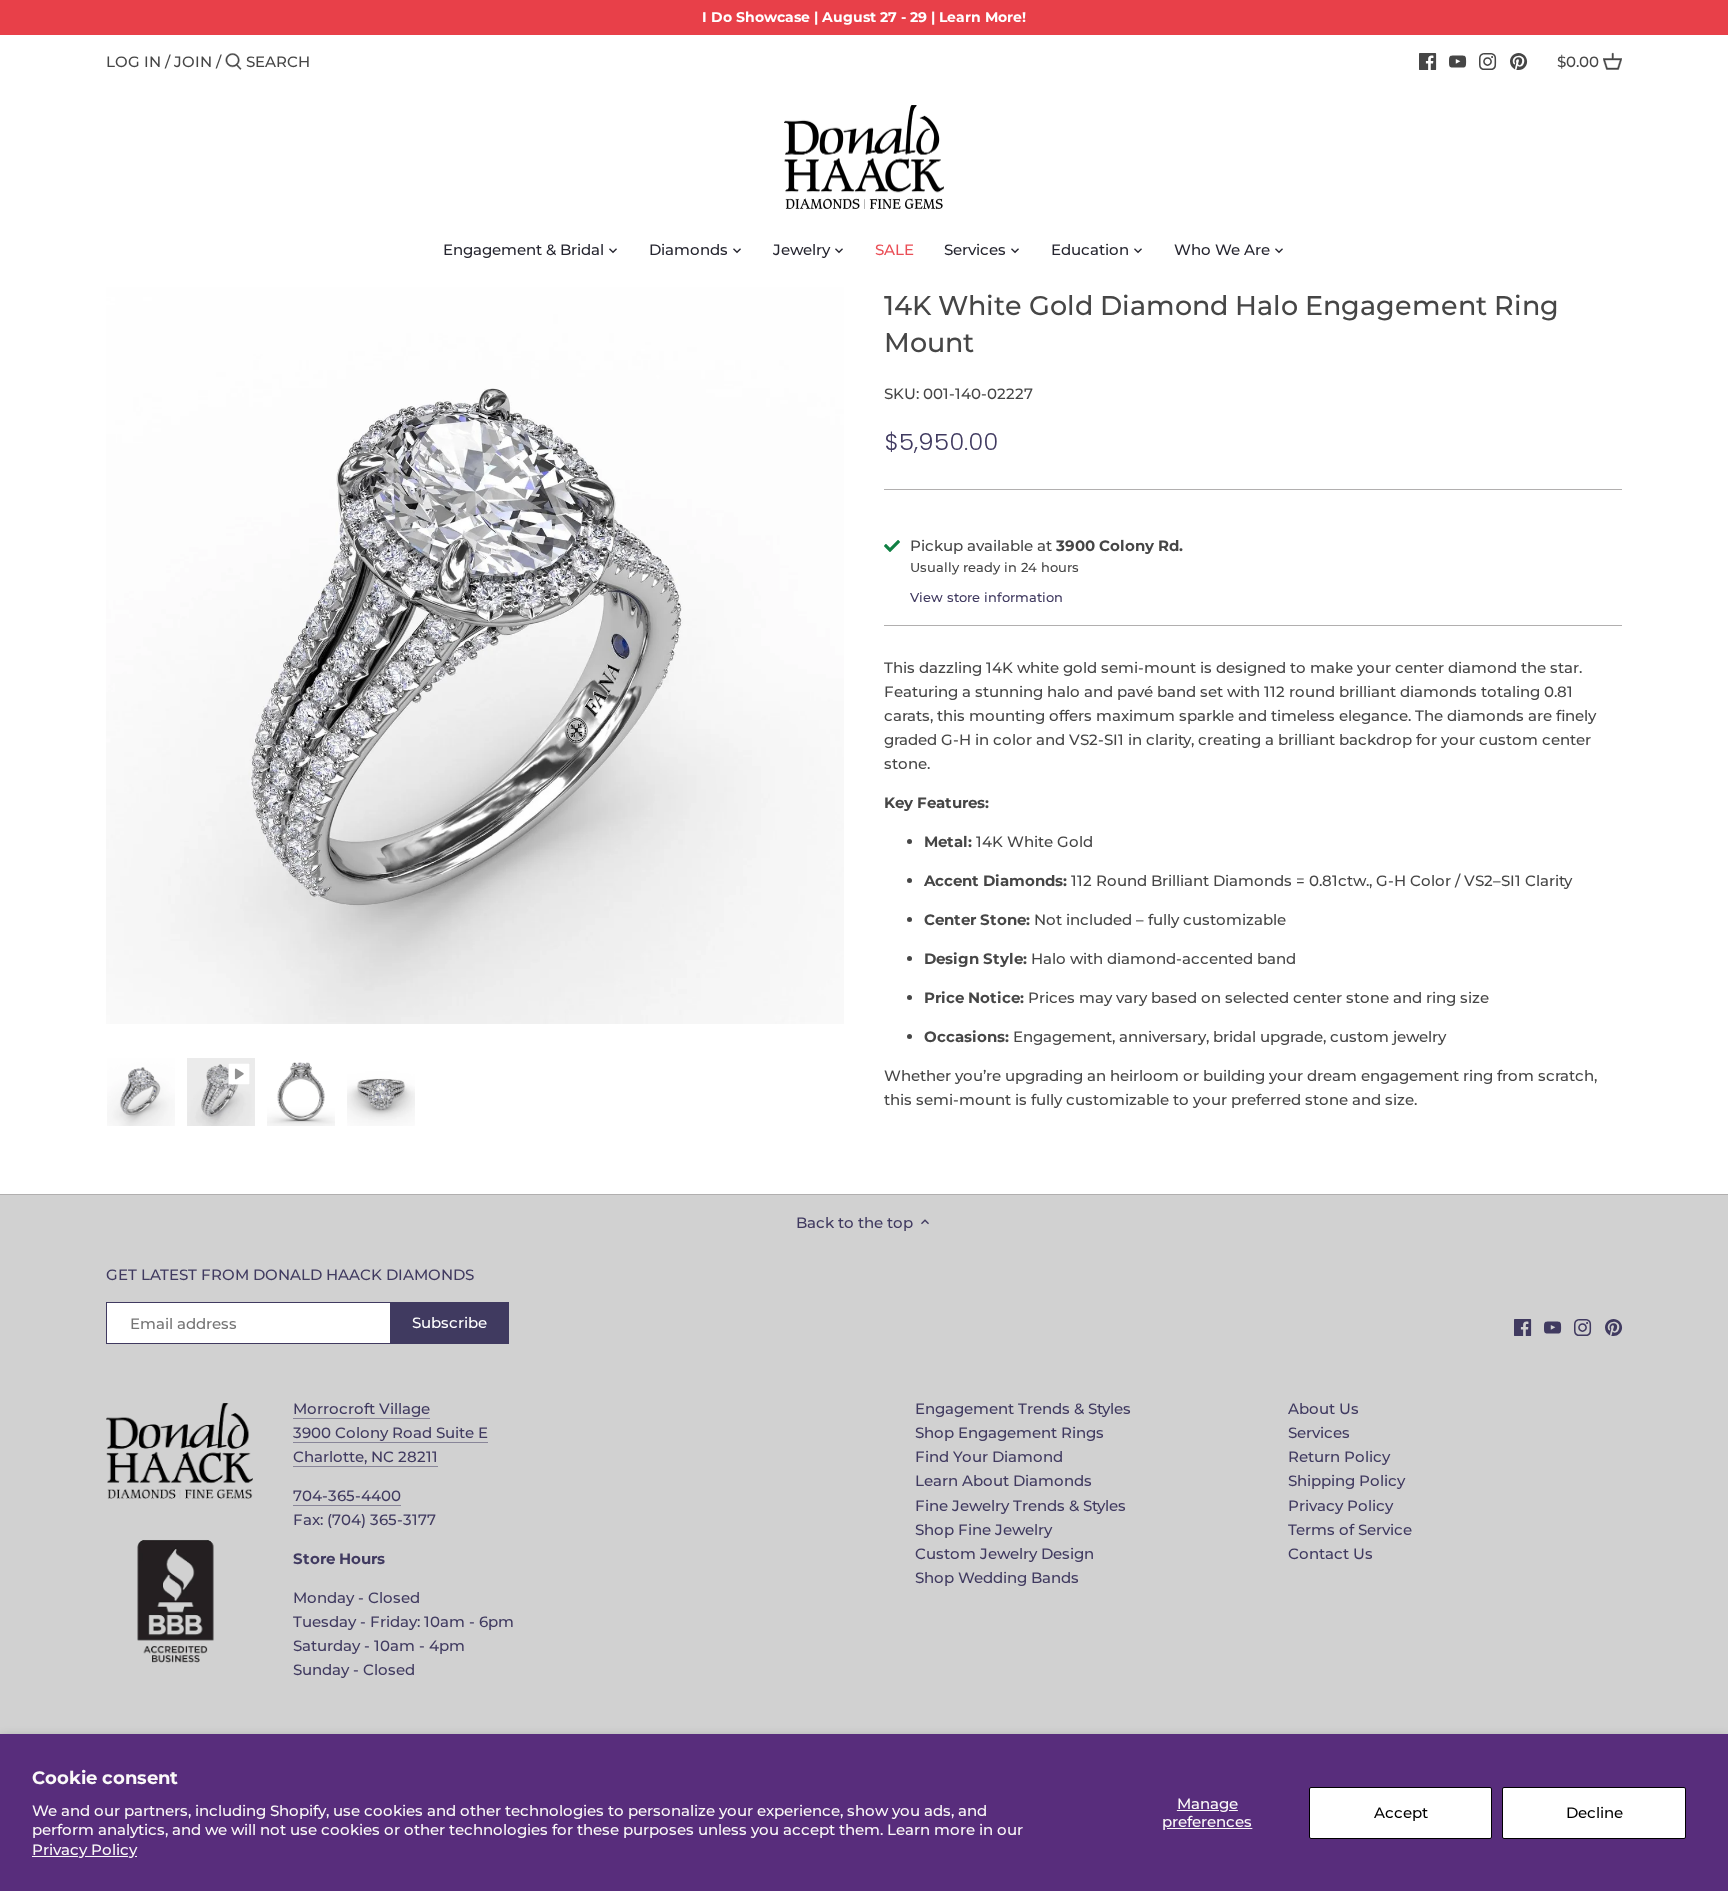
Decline (1594, 1812)
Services (1319, 1432)
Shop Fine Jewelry (983, 1529)
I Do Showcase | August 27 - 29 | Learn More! (864, 17)
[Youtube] (1457, 61)
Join (193, 61)
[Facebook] (1427, 61)
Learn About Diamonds (1003, 1480)
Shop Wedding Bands (997, 1577)
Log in (133, 61)
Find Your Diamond (989, 1456)
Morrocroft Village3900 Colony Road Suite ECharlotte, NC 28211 (390, 1432)
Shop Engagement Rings (1009, 1432)
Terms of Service (1350, 1529)
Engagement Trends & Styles (1023, 1408)
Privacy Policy (84, 1849)
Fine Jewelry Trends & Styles (1020, 1505)
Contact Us (1330, 1553)
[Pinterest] (1518, 61)
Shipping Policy (1346, 1480)
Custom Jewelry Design (1004, 1553)
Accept (1401, 1812)
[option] (141, 1092)
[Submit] (233, 62)
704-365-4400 (347, 1495)
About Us (1323, 1408)
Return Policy (1339, 1456)
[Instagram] (1487, 61)
